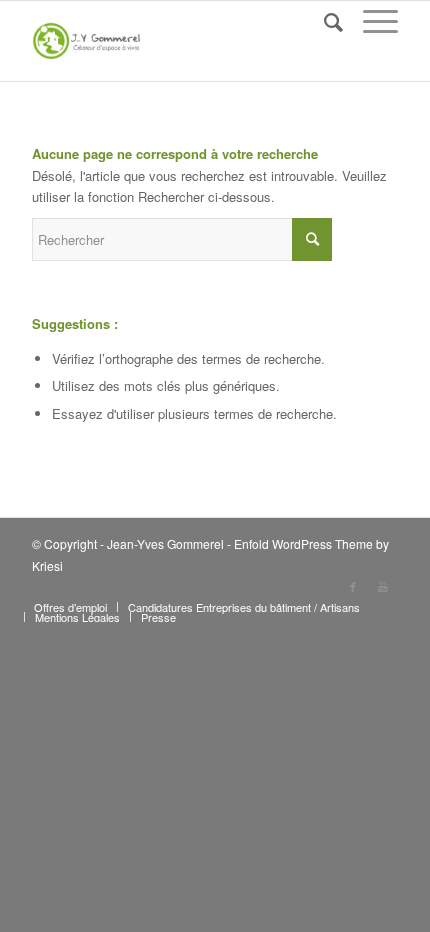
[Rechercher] (323, 21)
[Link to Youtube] (383, 586)
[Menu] (370, 21)
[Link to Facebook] (353, 586)
